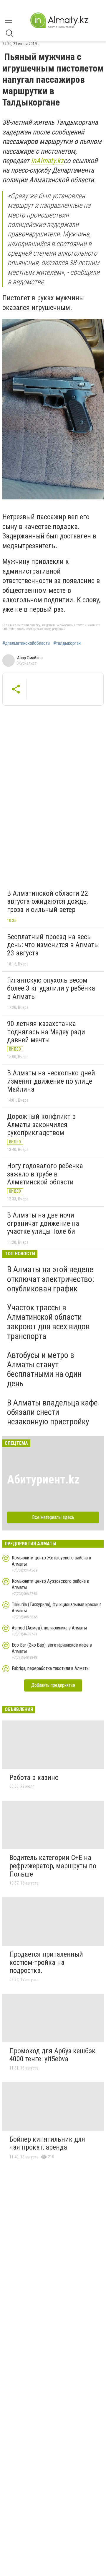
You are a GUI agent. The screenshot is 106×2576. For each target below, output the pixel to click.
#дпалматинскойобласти (26, 643)
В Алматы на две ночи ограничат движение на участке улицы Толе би (43, 1223)
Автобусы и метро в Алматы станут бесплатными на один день (44, 1369)
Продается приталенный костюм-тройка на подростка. (46, 1962)
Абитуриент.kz (43, 1479)
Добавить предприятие (53, 1685)
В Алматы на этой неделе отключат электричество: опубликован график (51, 1279)
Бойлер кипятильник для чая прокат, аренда (47, 2143)
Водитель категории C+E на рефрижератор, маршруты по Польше (53, 1866)
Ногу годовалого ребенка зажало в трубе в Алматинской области (45, 1174)
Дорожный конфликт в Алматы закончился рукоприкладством (41, 1125)
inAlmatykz (47, 161)
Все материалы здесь (53, 1517)
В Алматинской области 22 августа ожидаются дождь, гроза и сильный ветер (48, 901)
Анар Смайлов (30, 658)
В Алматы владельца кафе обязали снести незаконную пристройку (52, 1412)
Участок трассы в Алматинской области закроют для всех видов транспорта (48, 1322)
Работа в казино (34, 1778)
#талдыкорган (67, 643)
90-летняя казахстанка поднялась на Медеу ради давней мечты (46, 1032)
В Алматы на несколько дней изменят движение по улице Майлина (51, 1081)
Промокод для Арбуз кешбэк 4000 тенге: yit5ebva (52, 2055)
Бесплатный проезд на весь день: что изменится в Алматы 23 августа (53, 945)
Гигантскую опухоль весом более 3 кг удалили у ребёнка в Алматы (51, 988)
